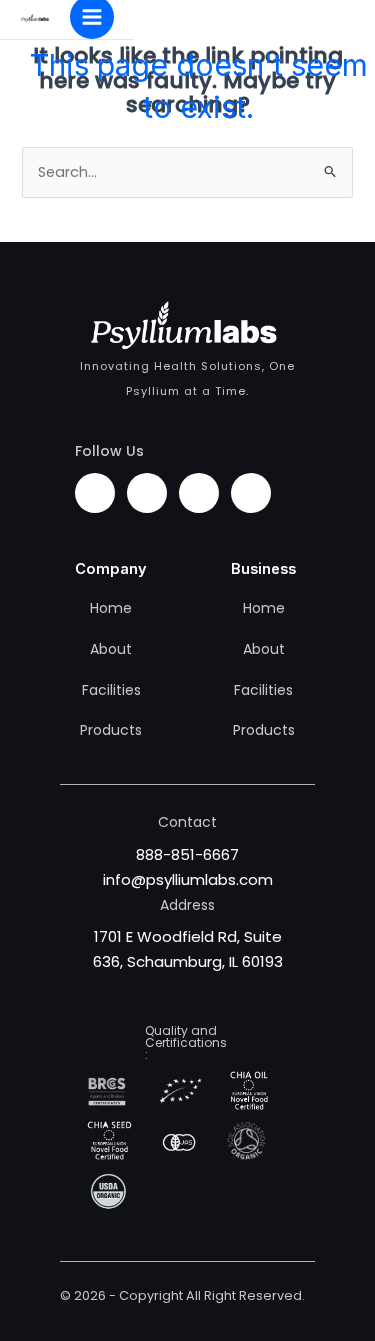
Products (111, 730)
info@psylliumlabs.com (188, 879)
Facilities (111, 690)
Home (111, 608)
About (111, 649)
